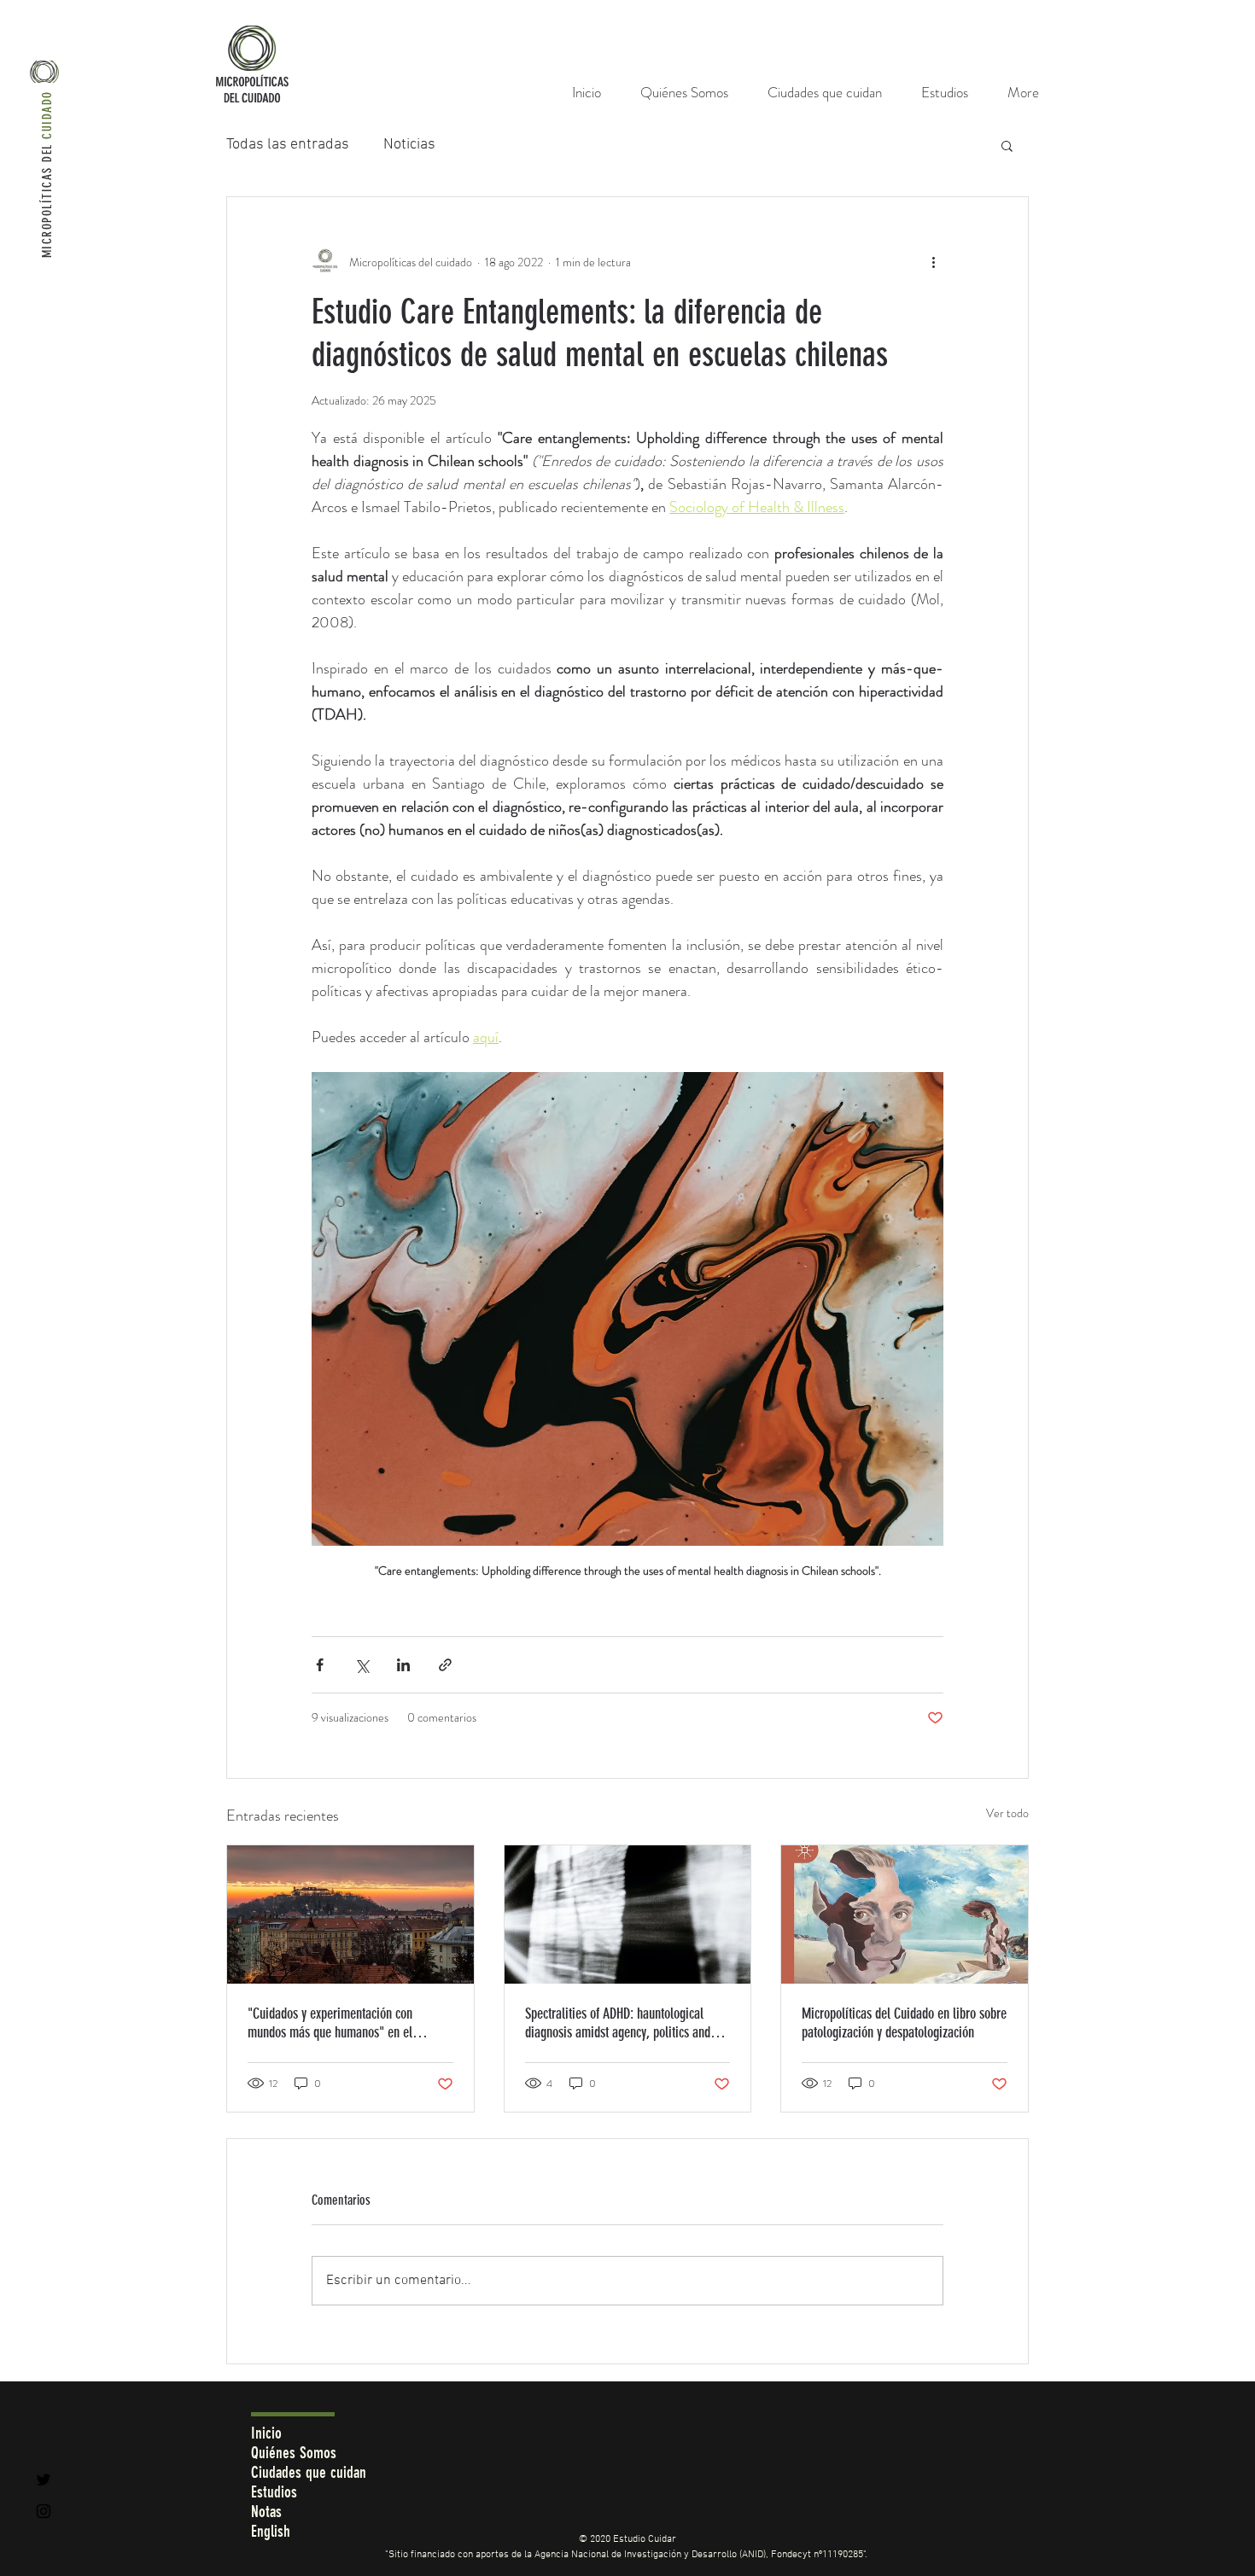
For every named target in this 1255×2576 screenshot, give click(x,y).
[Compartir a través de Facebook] (320, 1665)
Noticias (409, 145)
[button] (1007, 145)
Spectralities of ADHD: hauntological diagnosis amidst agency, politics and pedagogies (618, 2023)
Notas (266, 2512)
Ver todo (1007, 1813)
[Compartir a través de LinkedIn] (403, 1665)
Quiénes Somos (294, 2453)
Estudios (274, 2492)
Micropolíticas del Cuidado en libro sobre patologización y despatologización (904, 2023)
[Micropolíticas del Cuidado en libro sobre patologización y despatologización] (905, 1915)
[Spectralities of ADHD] (628, 1915)
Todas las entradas (288, 145)
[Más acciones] (933, 262)
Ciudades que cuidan (309, 2472)
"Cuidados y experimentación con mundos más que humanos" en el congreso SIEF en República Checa (332, 2023)
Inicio (266, 2433)
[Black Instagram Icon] (44, 2511)
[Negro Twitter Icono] (44, 2480)
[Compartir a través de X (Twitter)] (362, 1665)
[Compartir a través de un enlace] (445, 1665)
